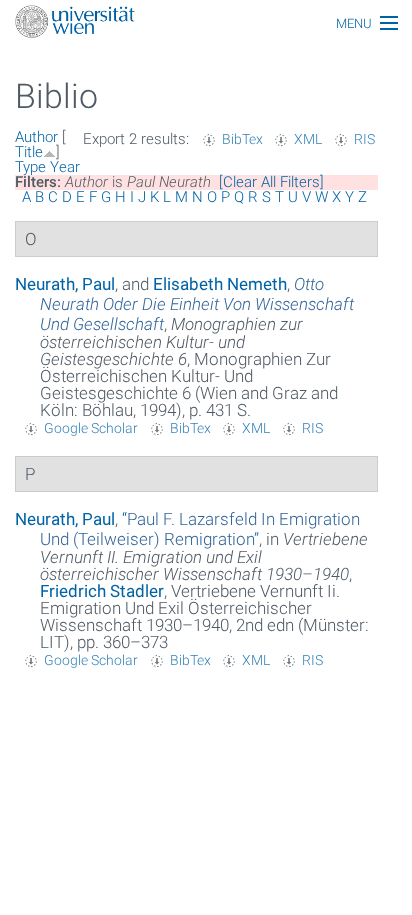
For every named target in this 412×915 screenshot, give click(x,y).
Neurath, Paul (65, 284)
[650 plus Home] (206, 23)
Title (29, 152)
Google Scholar (91, 428)
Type (30, 167)
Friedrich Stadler (102, 591)
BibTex (242, 139)
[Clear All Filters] (271, 182)
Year (65, 167)
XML (308, 139)
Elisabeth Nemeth (220, 284)
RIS (364, 139)
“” (200, 529)
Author (36, 137)
